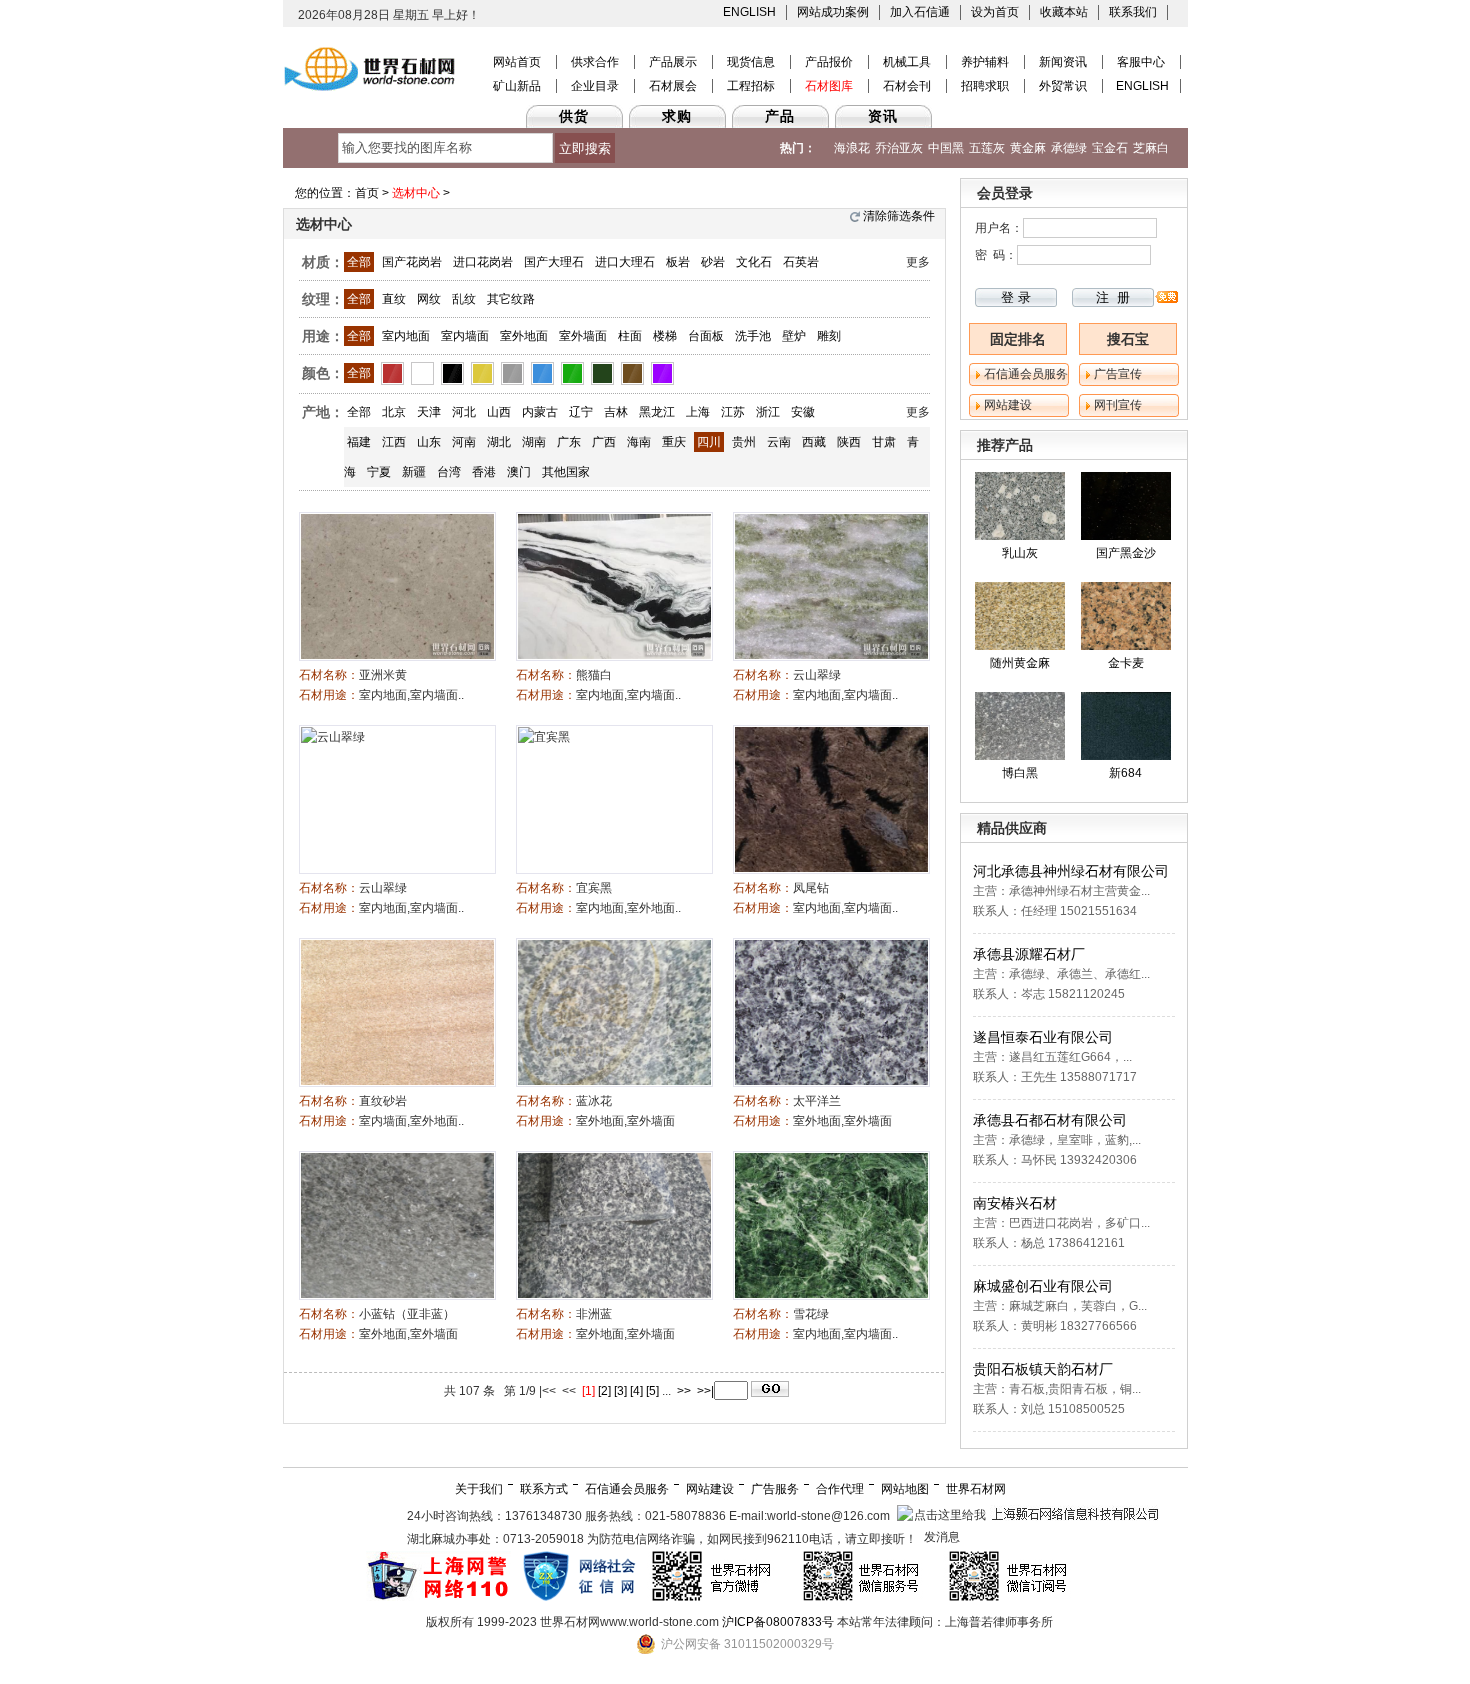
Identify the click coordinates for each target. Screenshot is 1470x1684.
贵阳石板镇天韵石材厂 (1043, 1369)
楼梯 (665, 336)
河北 (464, 412)
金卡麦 (1126, 663)
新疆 (414, 472)
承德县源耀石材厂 (1029, 954)
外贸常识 (1063, 86)
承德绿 (1069, 148)
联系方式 (544, 1489)
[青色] (602, 373)
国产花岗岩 (412, 262)
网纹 (429, 299)
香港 (484, 472)
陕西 (849, 442)
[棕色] (632, 373)
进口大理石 (625, 262)
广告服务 (775, 1489)
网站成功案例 (833, 12)
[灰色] (512, 373)
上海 (698, 412)
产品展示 (673, 62)
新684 (1125, 773)
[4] (636, 1391)
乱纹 (464, 299)
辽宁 (581, 412)
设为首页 (995, 12)
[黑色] (452, 373)
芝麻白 (1151, 148)
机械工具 (907, 62)
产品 (780, 116)
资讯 (883, 116)
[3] (620, 1391)
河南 (464, 442)
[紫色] (662, 373)
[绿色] (572, 373)
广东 (569, 442)
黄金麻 (1028, 148)
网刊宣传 (1118, 405)
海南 (639, 442)
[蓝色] (542, 373)
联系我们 (1133, 12)
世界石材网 (976, 1489)
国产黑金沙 (1126, 553)
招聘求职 (985, 86)
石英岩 (801, 262)
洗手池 (753, 336)
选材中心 (416, 193)
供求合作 (595, 62)
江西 (394, 442)
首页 (367, 193)
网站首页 (517, 62)
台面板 (706, 336)
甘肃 (884, 442)
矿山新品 (517, 86)
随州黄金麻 (1020, 663)
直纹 (394, 299)
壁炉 (794, 336)
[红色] (392, 373)
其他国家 (566, 472)
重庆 (674, 442)
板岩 (678, 262)
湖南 (534, 442)
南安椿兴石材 (1015, 1203)
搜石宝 (1128, 339)
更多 (918, 262)
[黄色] (482, 373)
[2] (604, 1391)
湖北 (499, 442)
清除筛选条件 (899, 216)
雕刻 (829, 336)
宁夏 (379, 472)
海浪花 (852, 148)
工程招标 (751, 86)
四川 (709, 442)
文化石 (754, 262)
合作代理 (840, 1489)
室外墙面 (583, 336)
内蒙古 (540, 412)
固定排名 (1018, 339)
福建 (359, 442)
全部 (359, 262)
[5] (652, 1391)
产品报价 (829, 62)
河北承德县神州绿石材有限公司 (1071, 871)
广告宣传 (1118, 374)
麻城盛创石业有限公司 (1043, 1286)
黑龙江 (657, 412)
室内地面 (406, 336)
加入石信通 (920, 12)
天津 (429, 412)
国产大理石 (554, 262)
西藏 (814, 442)
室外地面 (524, 336)
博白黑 (1020, 773)
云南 (779, 442)
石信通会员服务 (1026, 374)
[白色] (422, 373)
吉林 (616, 412)
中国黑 (946, 148)
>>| (705, 1391)
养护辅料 (985, 62)
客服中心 (1141, 62)
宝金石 (1110, 148)
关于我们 (479, 1489)
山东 (429, 442)
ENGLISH (749, 12)
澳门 (519, 472)
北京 (394, 412)
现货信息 (751, 62)
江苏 (733, 412)
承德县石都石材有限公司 (1050, 1120)
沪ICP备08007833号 (778, 1622)
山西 (499, 412)
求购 (677, 116)
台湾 (449, 472)
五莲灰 (987, 148)
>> (684, 1391)
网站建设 (1008, 405)
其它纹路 (511, 299)
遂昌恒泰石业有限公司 (1043, 1037)
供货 (574, 116)
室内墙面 (465, 336)
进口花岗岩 (483, 262)
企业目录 (595, 86)
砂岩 (713, 262)
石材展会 (673, 86)
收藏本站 (1064, 12)
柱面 (630, 336)
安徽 (803, 412)
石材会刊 (907, 86)
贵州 (744, 442)
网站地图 (905, 1489)
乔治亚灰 (899, 148)
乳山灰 (1020, 553)
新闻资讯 (1063, 62)
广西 (604, 442)
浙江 (768, 412)
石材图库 (829, 86)
